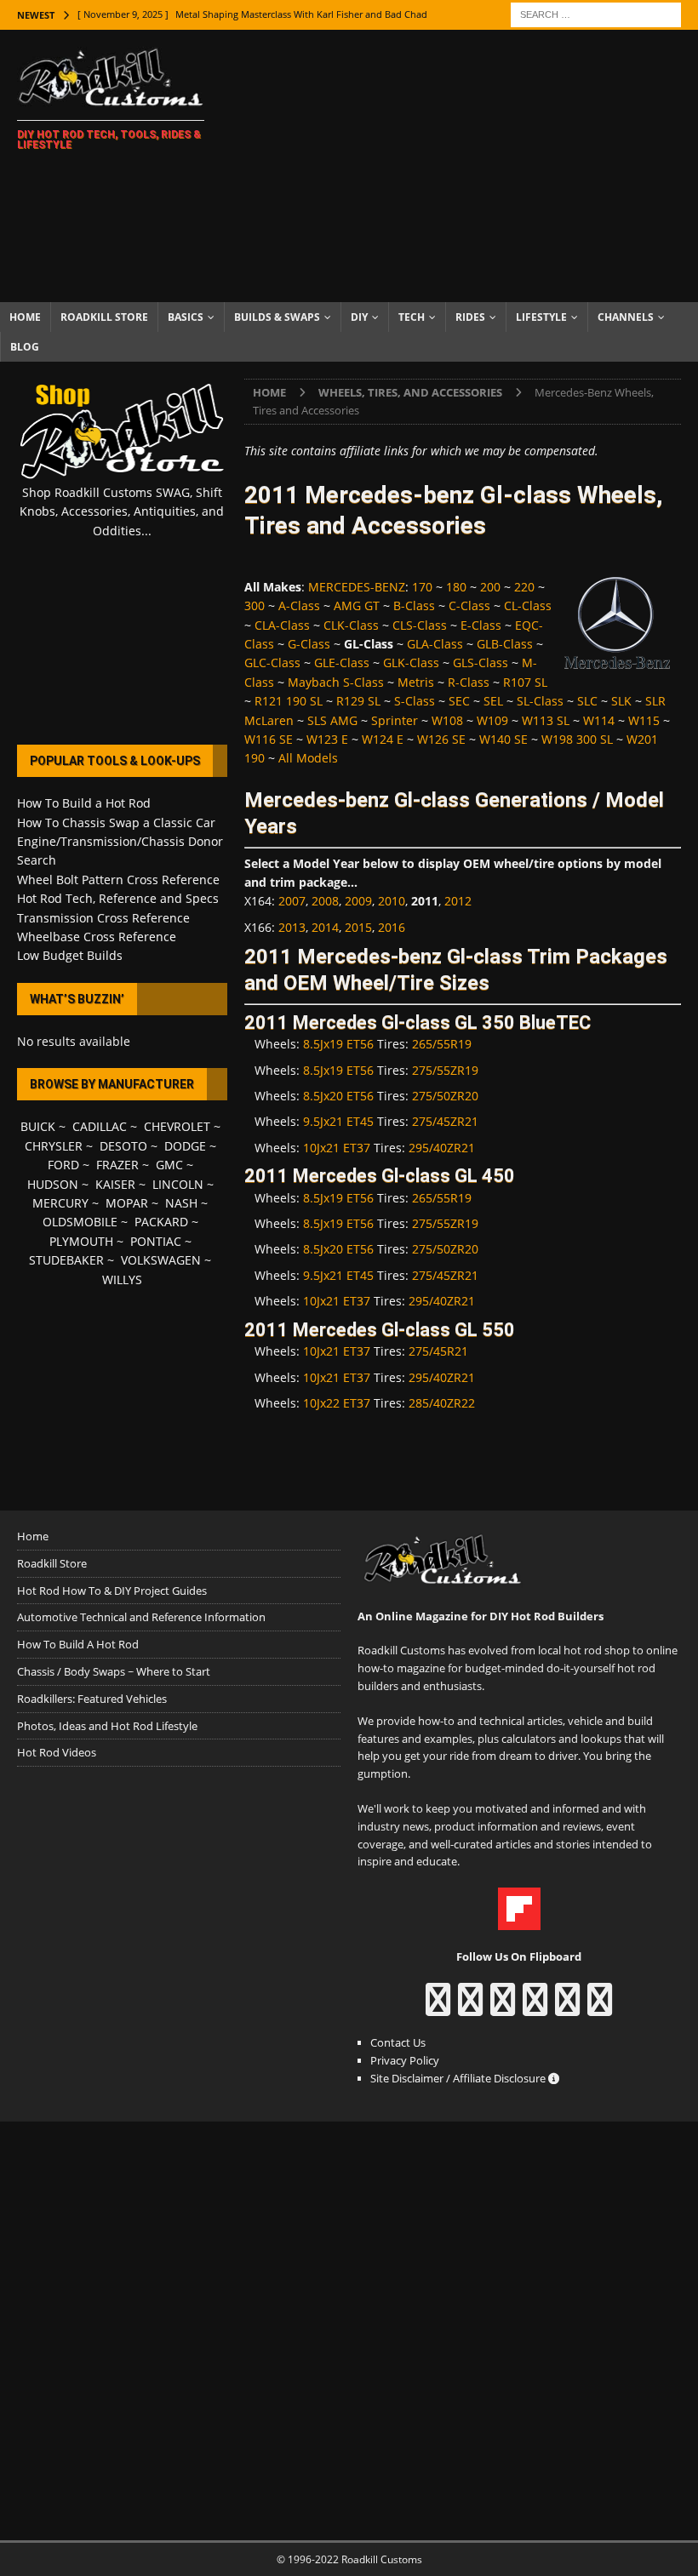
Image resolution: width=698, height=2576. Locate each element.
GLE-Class (342, 663)
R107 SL (525, 682)
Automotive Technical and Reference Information (141, 1617)
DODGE (185, 1146)
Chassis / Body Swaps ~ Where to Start (114, 1671)
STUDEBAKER (66, 1260)
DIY (359, 317)
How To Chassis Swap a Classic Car (116, 822)
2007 (292, 901)
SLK (621, 701)
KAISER (115, 1184)
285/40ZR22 (442, 1403)
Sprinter (395, 720)
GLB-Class (505, 644)
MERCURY (60, 1203)
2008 (325, 901)
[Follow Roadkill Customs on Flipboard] (519, 1921)
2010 (392, 901)
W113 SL (546, 720)
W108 (447, 720)
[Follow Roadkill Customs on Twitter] (567, 2008)
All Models (308, 758)
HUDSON (53, 1184)
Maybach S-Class (336, 682)
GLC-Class (272, 663)
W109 (492, 720)
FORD (63, 1165)
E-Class (481, 625)
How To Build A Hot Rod (78, 1644)
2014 (325, 927)
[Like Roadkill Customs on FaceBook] (438, 2008)
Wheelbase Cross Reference (97, 937)
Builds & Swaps (277, 317)
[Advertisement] (468, 166)
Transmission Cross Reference (103, 918)
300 (255, 605)
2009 (358, 901)
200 (490, 587)
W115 (644, 720)
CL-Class (528, 605)
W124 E (383, 739)
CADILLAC (100, 1126)
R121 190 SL (289, 701)
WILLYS (122, 1279)
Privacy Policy (405, 2060)
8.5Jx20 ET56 (338, 1096)
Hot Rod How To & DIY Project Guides (112, 1591)
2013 (292, 927)
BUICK (38, 1126)
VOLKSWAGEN (161, 1260)
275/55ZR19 (445, 1070)
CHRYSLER (54, 1146)
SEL (493, 701)
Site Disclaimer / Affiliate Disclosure (459, 2078)
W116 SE (269, 739)
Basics (186, 317)
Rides (470, 317)
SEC (459, 701)
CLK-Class (351, 625)
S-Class (415, 701)
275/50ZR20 (445, 1096)
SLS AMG (332, 720)
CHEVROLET (177, 1126)
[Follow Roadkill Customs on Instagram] (470, 2008)
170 (422, 587)
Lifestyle (541, 317)
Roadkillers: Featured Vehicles (92, 1699)
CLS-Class (420, 625)
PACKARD (161, 1222)
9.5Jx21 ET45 (338, 1121)
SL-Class (540, 701)
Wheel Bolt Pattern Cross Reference (118, 880)
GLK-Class (411, 663)
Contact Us (398, 2042)
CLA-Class (282, 625)
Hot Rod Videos (57, 1752)
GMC (169, 1165)
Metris (416, 682)
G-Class (309, 644)
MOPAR (127, 1203)
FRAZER (117, 1165)
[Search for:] (596, 13)
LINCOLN (178, 1184)
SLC (587, 701)
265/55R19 (442, 1044)
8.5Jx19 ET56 (338, 1044)
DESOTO (123, 1146)
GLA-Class (435, 644)
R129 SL (358, 701)
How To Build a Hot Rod (84, 803)
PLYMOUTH (81, 1241)
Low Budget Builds (70, 955)
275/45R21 (438, 1351)
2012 (458, 901)
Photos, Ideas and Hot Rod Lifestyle (107, 1726)
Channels (626, 317)
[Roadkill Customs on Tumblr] (535, 2008)
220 (524, 587)
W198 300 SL (577, 739)
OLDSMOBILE (80, 1222)
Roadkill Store (104, 317)
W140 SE (503, 739)
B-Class (414, 605)
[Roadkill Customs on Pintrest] (503, 2008)
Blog (25, 347)
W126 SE (441, 739)
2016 (392, 927)
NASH (181, 1203)
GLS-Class (481, 663)
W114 (599, 720)
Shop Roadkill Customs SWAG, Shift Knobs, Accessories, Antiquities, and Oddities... (122, 511)
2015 (358, 927)
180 (456, 587)
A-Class (299, 605)
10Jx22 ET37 (337, 1403)
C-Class (469, 605)
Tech (412, 317)
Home (25, 317)
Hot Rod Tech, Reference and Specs (118, 898)
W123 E (327, 739)
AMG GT (357, 605)
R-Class (469, 682)
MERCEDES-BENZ (357, 587)
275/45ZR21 (445, 1121)
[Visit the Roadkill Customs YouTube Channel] (600, 2008)
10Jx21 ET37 (337, 1148)
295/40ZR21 (442, 1148)
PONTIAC (156, 1241)
